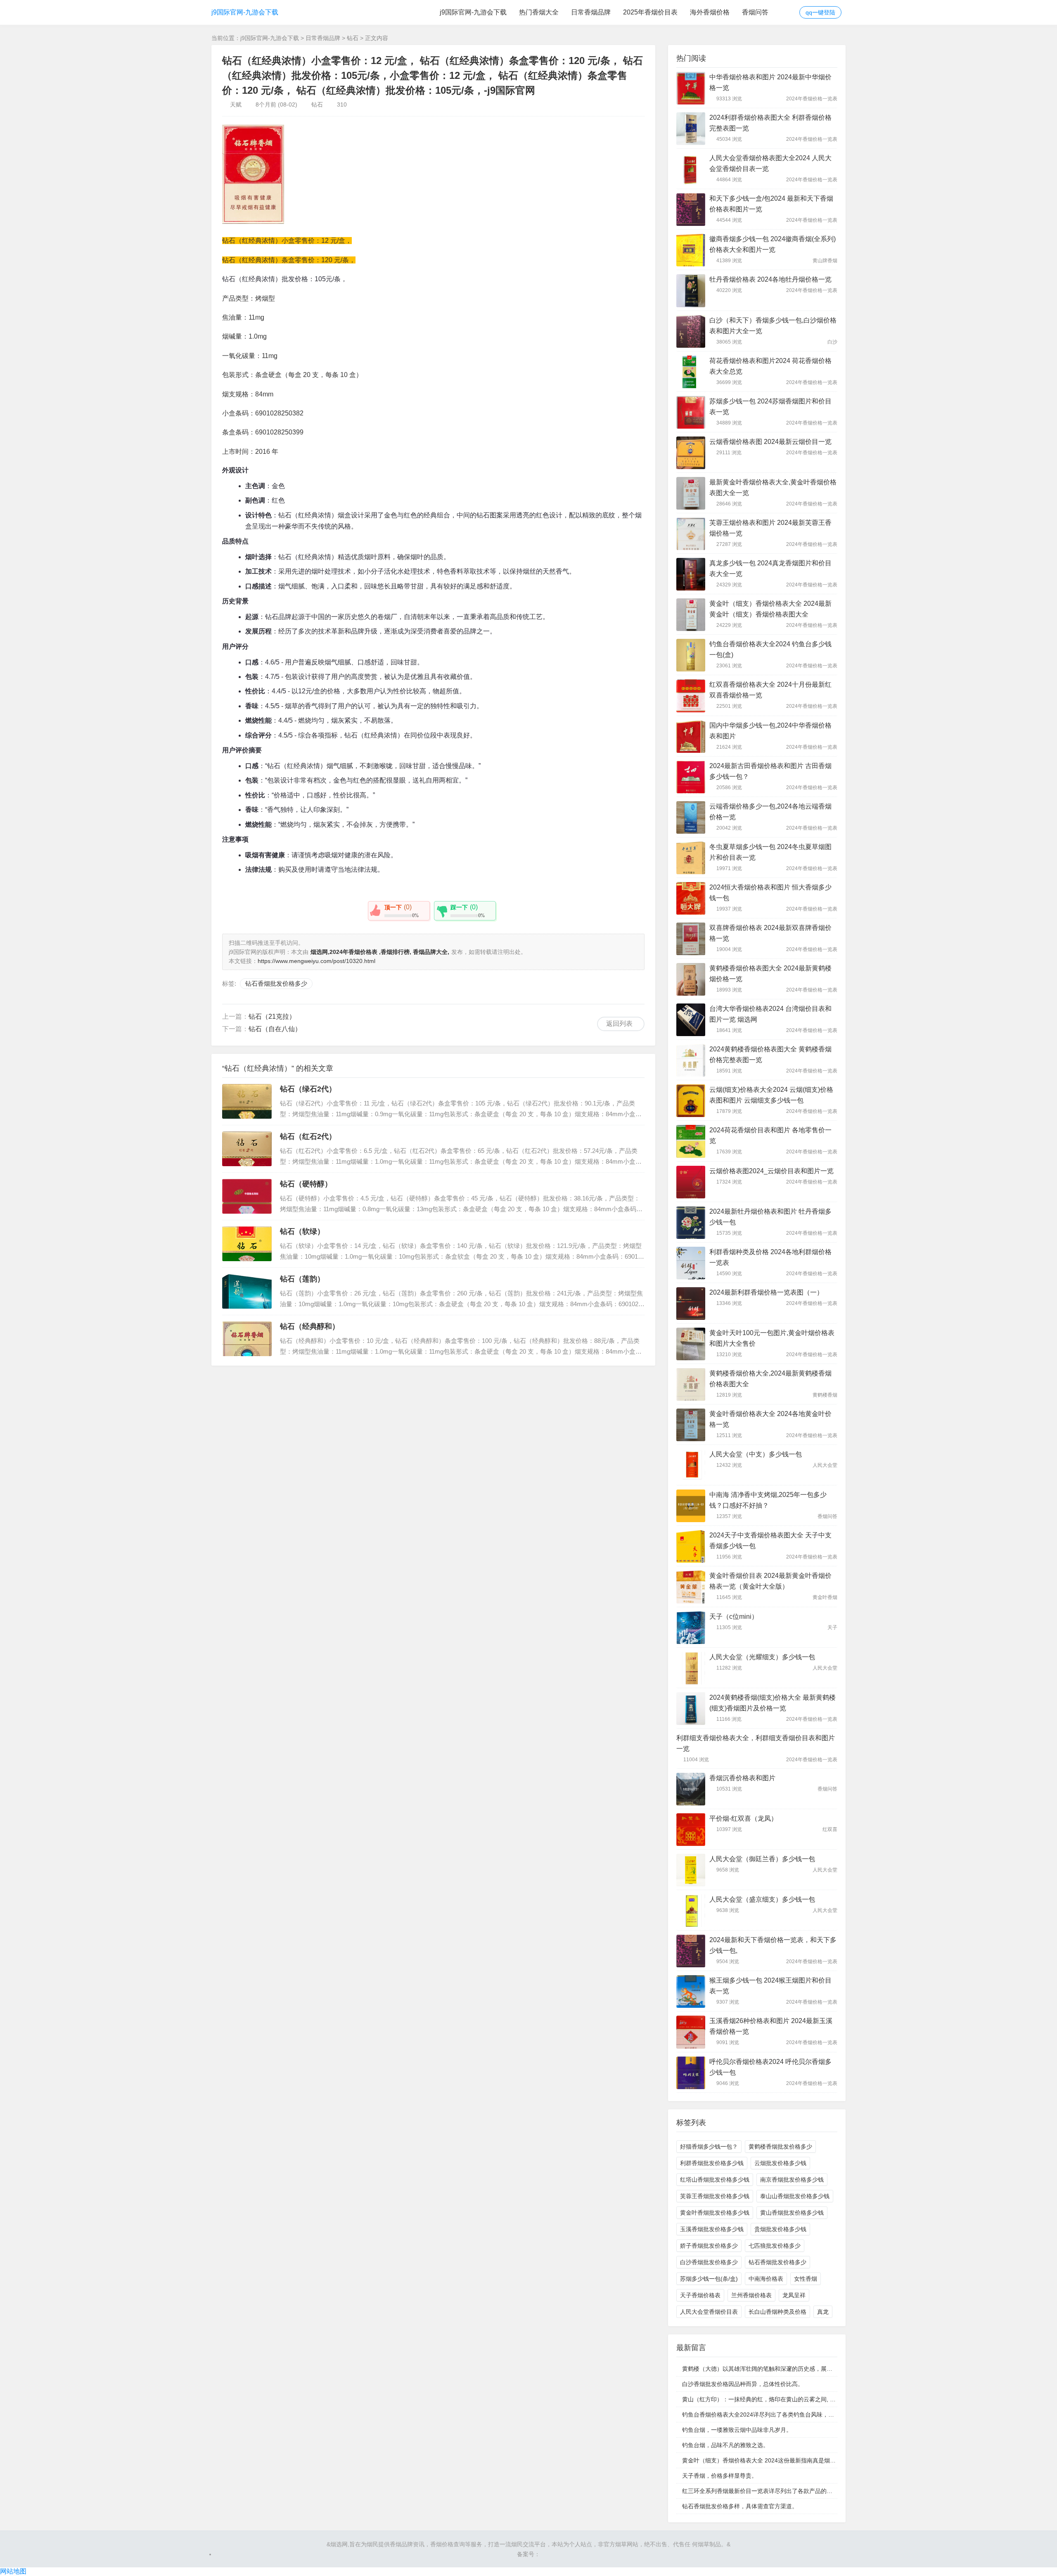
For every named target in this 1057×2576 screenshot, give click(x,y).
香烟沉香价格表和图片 (742, 1778)
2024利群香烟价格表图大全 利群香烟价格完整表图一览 (770, 123)
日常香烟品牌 (591, 12)
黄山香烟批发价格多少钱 (792, 2213)
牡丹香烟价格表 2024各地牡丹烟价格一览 (770, 279)
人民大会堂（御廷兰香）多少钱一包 (762, 1859)
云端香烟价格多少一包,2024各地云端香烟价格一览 (770, 812)
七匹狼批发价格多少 (775, 2246)
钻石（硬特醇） (306, 1184)
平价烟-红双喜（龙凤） (743, 1818)
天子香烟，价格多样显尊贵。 (720, 2476)
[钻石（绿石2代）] (247, 1101)
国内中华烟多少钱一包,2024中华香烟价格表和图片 (770, 731)
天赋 (236, 104)
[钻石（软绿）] (247, 1244)
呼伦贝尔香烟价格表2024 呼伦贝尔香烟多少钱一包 (770, 2067)
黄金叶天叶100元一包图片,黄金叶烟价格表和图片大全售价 (772, 1338)
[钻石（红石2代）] (247, 1149)
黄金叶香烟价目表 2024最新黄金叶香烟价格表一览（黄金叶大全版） (770, 1581)
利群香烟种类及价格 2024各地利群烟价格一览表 (770, 1257)
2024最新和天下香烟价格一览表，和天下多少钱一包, (773, 1945)
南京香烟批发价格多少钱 (792, 2180)
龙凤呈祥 (794, 2295)
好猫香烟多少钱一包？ (709, 2147)
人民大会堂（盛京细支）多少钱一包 (762, 1899)
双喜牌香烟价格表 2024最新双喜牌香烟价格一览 (770, 933)
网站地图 (13, 2571)
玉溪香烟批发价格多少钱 (712, 2229)
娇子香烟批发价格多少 (709, 2246)
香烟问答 (755, 12)
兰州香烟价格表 (751, 2295)
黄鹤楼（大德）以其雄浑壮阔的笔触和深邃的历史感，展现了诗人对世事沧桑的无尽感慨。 (798, 2369)
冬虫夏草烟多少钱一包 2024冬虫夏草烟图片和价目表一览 (770, 852)
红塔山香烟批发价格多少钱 (715, 2180)
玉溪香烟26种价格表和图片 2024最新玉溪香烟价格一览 (771, 2026)
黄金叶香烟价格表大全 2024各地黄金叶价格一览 (770, 1419)
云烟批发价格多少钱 (780, 2163)
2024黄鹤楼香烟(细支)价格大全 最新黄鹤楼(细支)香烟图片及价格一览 (773, 1703)
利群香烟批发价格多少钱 (712, 2163)
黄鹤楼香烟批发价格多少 (780, 2147)
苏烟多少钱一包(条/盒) (709, 2279)
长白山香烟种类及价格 (777, 2312)
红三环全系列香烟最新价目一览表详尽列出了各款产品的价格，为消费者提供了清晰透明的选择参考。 (812, 2491)
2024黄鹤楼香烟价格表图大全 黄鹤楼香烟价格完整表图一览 (770, 1054)
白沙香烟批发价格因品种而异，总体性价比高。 (743, 2384)
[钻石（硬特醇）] (247, 1196)
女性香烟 (806, 2279)
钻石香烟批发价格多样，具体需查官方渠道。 (740, 2506)
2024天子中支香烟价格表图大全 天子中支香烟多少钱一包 (770, 1541)
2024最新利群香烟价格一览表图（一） (766, 1292)
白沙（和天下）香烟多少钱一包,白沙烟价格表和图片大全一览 (773, 326)
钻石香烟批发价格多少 (276, 983)
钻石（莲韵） (302, 1279)
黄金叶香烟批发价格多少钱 (715, 2213)
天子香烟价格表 (700, 2295)
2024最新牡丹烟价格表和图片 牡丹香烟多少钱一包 (770, 1217)
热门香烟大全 (539, 12)
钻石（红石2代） (308, 1136)
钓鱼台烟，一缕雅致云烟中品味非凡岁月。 (737, 2430)
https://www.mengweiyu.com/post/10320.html (316, 961)
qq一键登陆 (820, 12)
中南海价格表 (766, 2279)
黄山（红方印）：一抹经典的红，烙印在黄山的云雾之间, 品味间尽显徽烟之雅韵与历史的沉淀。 (805, 2399)
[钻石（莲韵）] (247, 1291)
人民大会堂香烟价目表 (709, 2312)
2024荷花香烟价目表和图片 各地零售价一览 (770, 1135)
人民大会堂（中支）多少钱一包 (756, 1454)
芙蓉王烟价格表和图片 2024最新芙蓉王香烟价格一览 (770, 528)
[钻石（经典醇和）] (247, 1339)
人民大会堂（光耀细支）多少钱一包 (762, 1657)
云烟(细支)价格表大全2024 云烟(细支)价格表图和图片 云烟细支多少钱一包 (771, 1095)
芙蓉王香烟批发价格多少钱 (715, 2196)
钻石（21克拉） (272, 1016)
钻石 (353, 38)
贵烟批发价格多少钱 (780, 2229)
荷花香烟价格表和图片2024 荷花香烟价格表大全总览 (770, 366)
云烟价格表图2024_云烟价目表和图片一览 (771, 1171)
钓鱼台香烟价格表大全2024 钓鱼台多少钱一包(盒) (770, 649)
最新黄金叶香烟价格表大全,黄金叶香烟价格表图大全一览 (773, 487)
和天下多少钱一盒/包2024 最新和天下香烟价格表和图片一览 (771, 204)
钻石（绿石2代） (308, 1089)
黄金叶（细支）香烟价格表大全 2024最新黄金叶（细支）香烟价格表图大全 (770, 609)
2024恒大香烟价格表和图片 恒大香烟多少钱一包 (770, 893)
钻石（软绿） (302, 1231)
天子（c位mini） (734, 1617)
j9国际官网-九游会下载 (245, 12)
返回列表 (619, 1024)
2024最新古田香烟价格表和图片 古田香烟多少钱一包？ (770, 771)
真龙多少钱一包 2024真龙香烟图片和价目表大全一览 (770, 568)
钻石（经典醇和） (310, 1326)
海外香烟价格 (710, 12)
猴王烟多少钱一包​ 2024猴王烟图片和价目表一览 (770, 1986)
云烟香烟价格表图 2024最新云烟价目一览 (770, 442)
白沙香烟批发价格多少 (709, 2262)
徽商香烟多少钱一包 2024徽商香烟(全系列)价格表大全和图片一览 (773, 244)
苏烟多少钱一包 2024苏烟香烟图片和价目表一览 (770, 407)
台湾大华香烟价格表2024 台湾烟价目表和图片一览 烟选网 (770, 1014)
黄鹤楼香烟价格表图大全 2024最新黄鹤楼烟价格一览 (770, 974)
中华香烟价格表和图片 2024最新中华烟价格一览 (770, 82)
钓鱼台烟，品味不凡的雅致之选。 (725, 2445)
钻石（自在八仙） (275, 1029)
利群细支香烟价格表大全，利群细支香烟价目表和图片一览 (756, 1743)
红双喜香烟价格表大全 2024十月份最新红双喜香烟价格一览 (770, 690)
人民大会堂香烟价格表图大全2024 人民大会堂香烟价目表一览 (770, 163)
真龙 (823, 2312)
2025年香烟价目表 (650, 12)
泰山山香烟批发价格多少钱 (795, 2196)
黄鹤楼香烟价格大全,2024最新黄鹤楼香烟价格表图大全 (770, 1379)
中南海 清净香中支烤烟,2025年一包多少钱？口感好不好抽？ (768, 1500)
